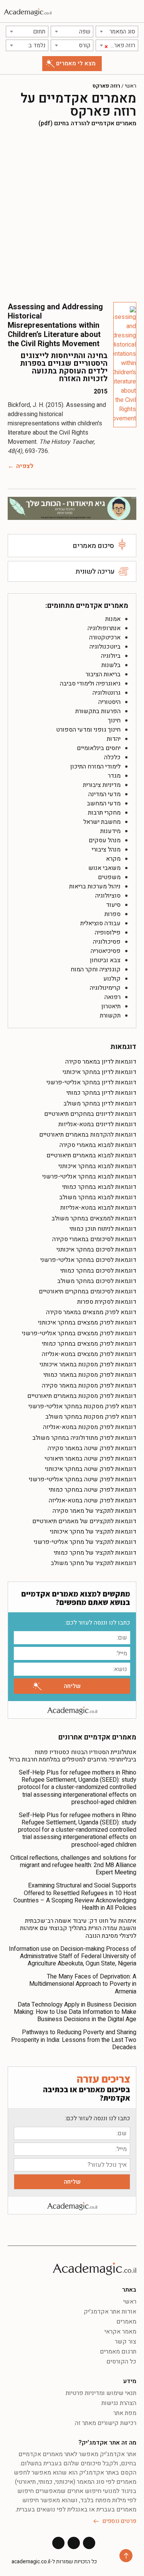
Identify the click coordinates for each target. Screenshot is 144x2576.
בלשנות (111, 665)
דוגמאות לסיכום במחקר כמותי (98, 1271)
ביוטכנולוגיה (105, 647)
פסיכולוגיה (107, 942)
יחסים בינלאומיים (99, 748)
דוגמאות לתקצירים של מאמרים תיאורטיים (84, 1521)
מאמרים (126, 2322)
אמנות (113, 619)
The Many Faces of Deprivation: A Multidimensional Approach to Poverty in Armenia (83, 1984)
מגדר (114, 776)
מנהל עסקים (105, 840)
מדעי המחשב (104, 803)
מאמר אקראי (120, 2332)
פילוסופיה (108, 933)
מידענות (110, 831)
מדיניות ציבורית (102, 785)
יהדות (114, 739)
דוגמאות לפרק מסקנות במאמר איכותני (88, 1364)
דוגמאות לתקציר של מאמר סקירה (94, 1511)
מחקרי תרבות (104, 813)
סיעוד (113, 905)
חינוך (114, 720)
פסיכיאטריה (106, 951)
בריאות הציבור (103, 674)
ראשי (131, 86)
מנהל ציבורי (106, 850)
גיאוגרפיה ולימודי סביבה (90, 684)
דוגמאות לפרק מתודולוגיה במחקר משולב (84, 1438)
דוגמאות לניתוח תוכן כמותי (103, 1229)
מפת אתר (125, 2413)
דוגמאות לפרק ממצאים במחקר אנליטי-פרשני (79, 1333)
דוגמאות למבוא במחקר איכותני (97, 1166)
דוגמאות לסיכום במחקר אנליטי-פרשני (88, 1260)
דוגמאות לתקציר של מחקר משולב (94, 1563)
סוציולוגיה (108, 896)
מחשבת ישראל (102, 822)
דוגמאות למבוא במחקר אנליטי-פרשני (89, 1177)
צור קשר (126, 2342)
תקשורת (110, 1016)
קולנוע (112, 979)
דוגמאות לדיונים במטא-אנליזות (97, 1124)
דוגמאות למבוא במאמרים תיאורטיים (91, 1155)
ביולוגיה (111, 656)
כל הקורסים (121, 2362)
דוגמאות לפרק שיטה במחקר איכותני (91, 1469)
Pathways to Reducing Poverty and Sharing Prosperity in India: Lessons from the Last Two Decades (74, 2040)
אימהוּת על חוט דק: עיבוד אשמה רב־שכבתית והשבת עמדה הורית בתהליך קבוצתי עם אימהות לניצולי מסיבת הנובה (78, 1928)
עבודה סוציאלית (100, 923)
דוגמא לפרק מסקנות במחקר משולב (91, 1417)
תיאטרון (111, 1006)
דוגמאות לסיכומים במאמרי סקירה (94, 1239)
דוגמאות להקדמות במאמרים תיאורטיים (88, 1135)
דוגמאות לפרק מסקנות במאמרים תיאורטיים (82, 1396)
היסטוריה (109, 702)
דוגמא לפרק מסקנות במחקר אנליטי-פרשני (82, 1406)
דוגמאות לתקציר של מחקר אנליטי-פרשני (85, 1542)
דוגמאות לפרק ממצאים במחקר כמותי (89, 1344)
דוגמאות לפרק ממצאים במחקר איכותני (87, 1323)
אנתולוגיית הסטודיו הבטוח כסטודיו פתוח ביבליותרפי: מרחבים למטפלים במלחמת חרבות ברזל (73, 1756)
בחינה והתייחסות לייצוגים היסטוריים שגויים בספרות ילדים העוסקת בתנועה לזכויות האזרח (64, 367)
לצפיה (25, 466)
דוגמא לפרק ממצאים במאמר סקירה (91, 1312)
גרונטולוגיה (107, 693)
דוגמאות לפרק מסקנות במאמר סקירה (89, 1386)
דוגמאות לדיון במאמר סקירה (101, 1062)
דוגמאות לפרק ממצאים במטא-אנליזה (89, 1354)
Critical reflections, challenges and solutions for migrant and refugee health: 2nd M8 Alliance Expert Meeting (73, 1865)
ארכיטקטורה (105, 637)
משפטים (109, 877)
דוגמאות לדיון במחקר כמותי (101, 1093)
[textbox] (117, 32)
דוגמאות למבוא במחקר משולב (98, 1197)
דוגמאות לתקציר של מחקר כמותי (95, 1553)
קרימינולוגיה (105, 988)
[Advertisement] (72, 215)
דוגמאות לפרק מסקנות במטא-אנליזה (90, 1427)
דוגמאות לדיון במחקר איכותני (99, 1072)
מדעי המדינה (104, 794)
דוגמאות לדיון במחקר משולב (100, 1104)
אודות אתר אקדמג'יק (110, 2312)
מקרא (113, 859)
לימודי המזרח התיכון (95, 767)
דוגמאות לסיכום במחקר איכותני (96, 1250)
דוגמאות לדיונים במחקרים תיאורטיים (90, 1114)
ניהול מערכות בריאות (95, 886)
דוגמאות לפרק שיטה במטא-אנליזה (93, 1500)
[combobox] (117, 32)
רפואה (113, 997)
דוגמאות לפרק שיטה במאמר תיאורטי (90, 1459)
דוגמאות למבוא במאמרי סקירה (98, 1145)
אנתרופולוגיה (104, 628)
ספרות (113, 914)
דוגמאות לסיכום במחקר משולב (97, 1281)
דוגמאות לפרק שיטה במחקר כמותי (93, 1490)
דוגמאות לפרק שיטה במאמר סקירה (92, 1448)
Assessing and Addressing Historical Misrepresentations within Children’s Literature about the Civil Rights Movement (55, 325)
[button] (135, 11)
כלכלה (112, 757)
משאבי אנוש (104, 868)
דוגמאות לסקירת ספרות (107, 1302)
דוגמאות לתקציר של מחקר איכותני (93, 1532)
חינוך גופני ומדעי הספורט (88, 730)
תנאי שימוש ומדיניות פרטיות (101, 2393)
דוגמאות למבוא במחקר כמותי (99, 1187)
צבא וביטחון (105, 960)
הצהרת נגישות (119, 2403)
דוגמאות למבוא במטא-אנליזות (98, 1208)
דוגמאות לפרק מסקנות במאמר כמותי (90, 1375)
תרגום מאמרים (118, 2352)
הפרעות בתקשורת (98, 711)
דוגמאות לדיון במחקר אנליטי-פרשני (91, 1082)
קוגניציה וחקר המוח (96, 969)
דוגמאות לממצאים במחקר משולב (94, 1218)
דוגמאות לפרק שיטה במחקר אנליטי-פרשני (83, 1479)
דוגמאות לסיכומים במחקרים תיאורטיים (88, 1291)
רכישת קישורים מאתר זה (106, 2423)
